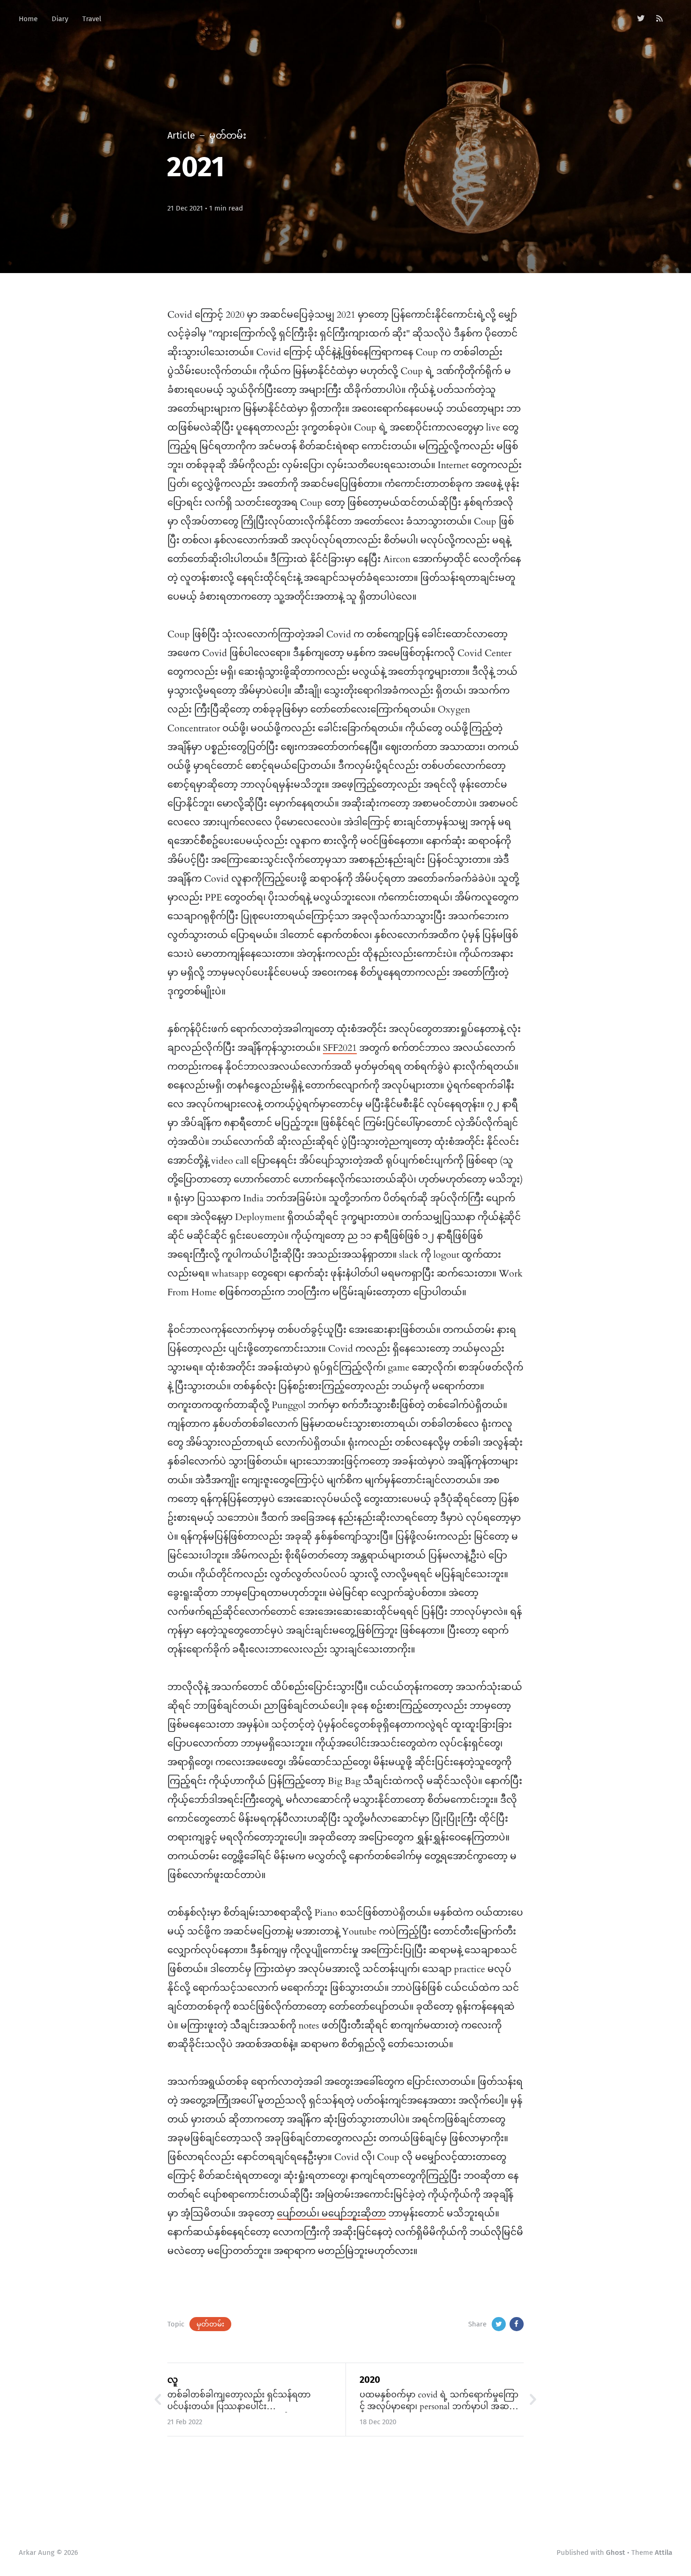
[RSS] (660, 19)
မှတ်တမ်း (210, 2324)
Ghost (616, 2553)
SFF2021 (340, 1048)
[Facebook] (517, 2324)
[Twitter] (641, 19)
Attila (664, 2553)
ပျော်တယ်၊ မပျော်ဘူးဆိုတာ (331, 2213)
